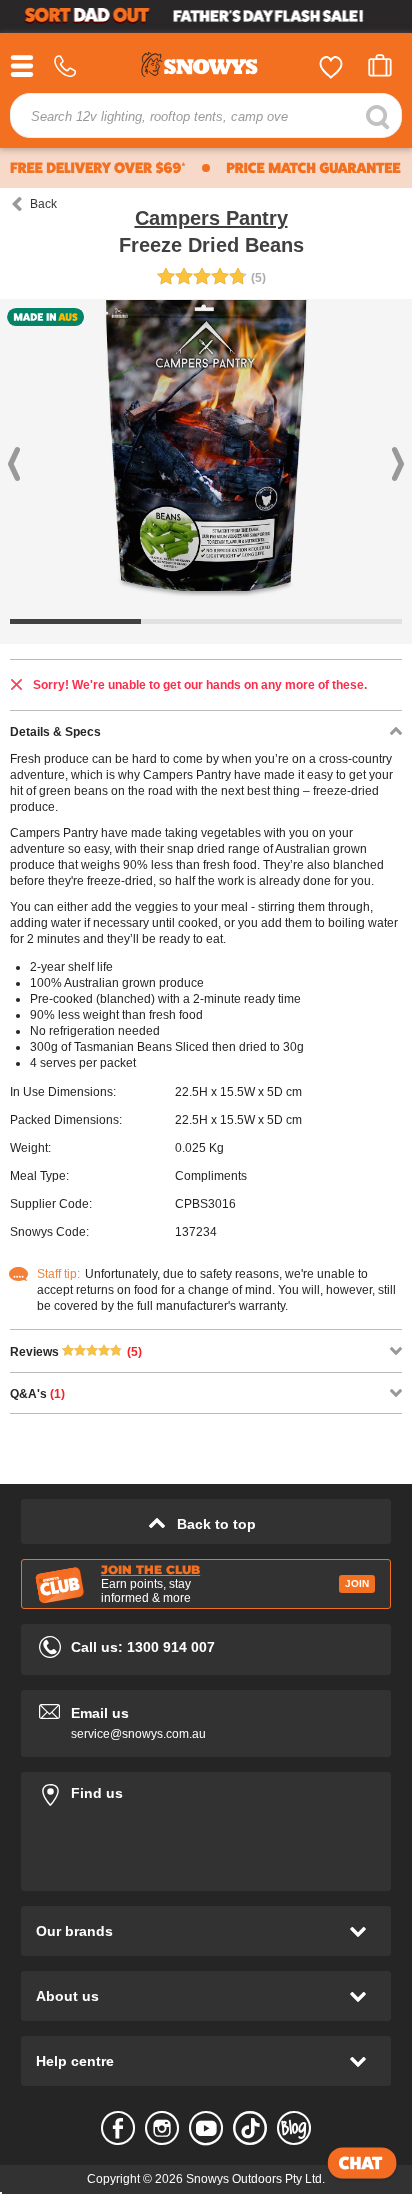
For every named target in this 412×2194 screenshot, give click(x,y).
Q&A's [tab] (37, 1394)
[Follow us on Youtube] (206, 2128)
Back (43, 204)
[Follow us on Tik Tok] (250, 2128)
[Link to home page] (206, 67)
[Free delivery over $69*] (98, 168)
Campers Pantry (211, 218)
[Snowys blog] (294, 2128)
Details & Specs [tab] (55, 732)
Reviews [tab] (76, 1352)
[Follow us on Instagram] (162, 2128)
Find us (206, 1789)
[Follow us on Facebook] (118, 2128)
